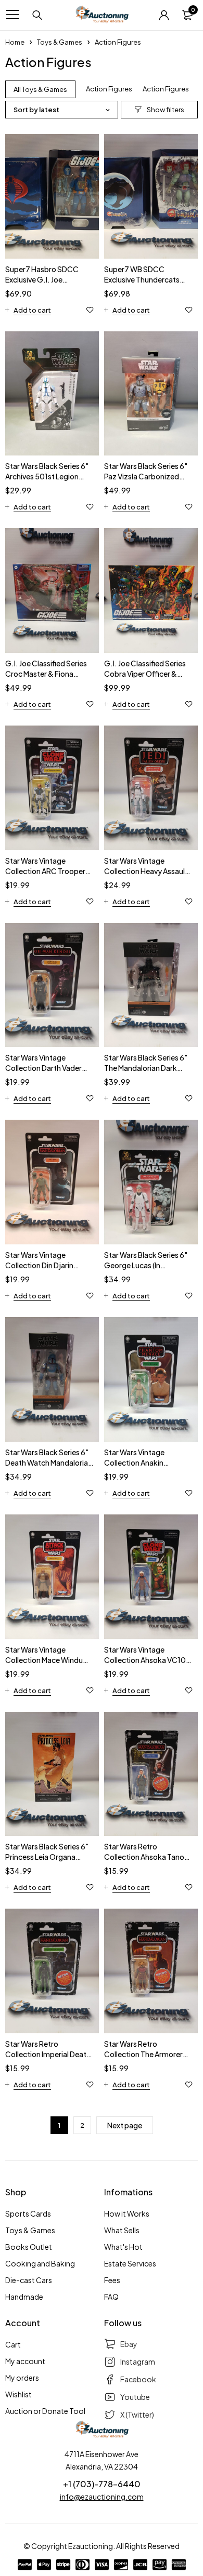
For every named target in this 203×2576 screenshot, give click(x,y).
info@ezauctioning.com (102, 2497)
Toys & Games (60, 42)
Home (15, 42)
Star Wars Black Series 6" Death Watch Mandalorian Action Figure (49, 1463)
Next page (125, 2125)
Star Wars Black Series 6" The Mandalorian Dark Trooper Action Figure (146, 1068)
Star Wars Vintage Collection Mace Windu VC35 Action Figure (44, 1660)
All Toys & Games (40, 89)
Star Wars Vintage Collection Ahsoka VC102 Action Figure (147, 1660)
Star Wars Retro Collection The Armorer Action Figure (143, 2054)
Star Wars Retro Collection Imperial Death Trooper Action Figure (48, 2054)
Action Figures (109, 89)
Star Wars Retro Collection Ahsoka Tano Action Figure (144, 1857)
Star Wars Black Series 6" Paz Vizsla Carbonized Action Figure (146, 476)
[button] (28, 310)
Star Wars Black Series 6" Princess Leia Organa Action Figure (47, 1857)
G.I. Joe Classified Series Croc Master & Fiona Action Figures (46, 674)
